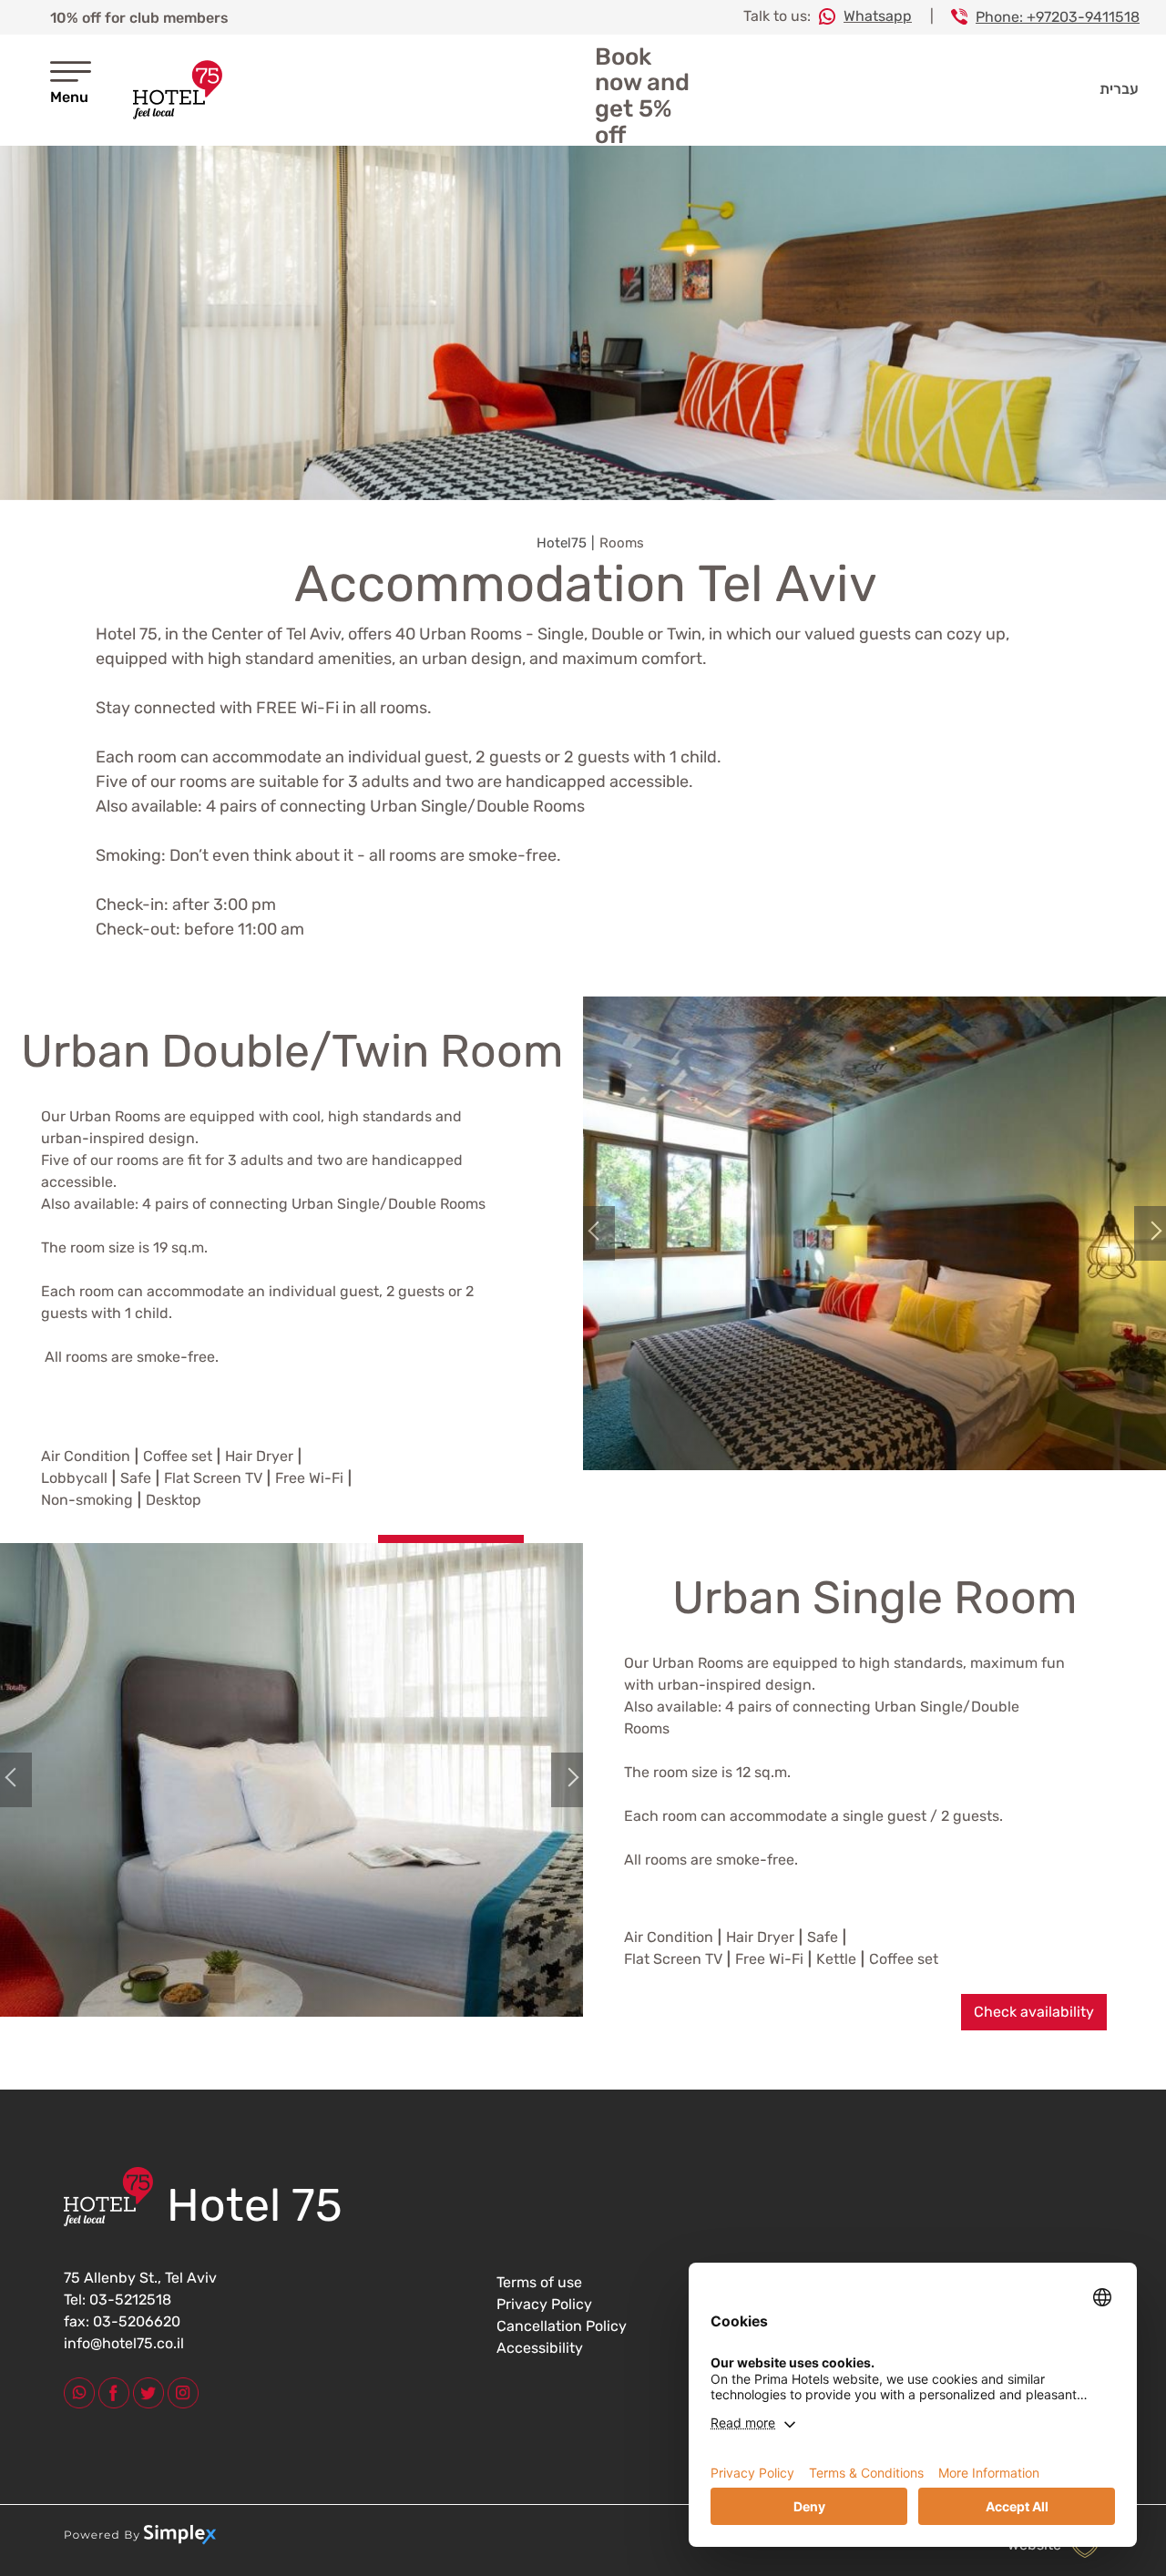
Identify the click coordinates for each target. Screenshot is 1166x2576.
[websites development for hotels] (142, 2545)
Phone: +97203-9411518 (1058, 17)
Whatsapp (878, 16)
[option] (583, 323)
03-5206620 (135, 2321)
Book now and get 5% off (642, 97)
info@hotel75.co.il (124, 2343)
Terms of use (539, 2282)
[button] (610, 1233)
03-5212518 (128, 2300)
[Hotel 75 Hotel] (178, 90)
